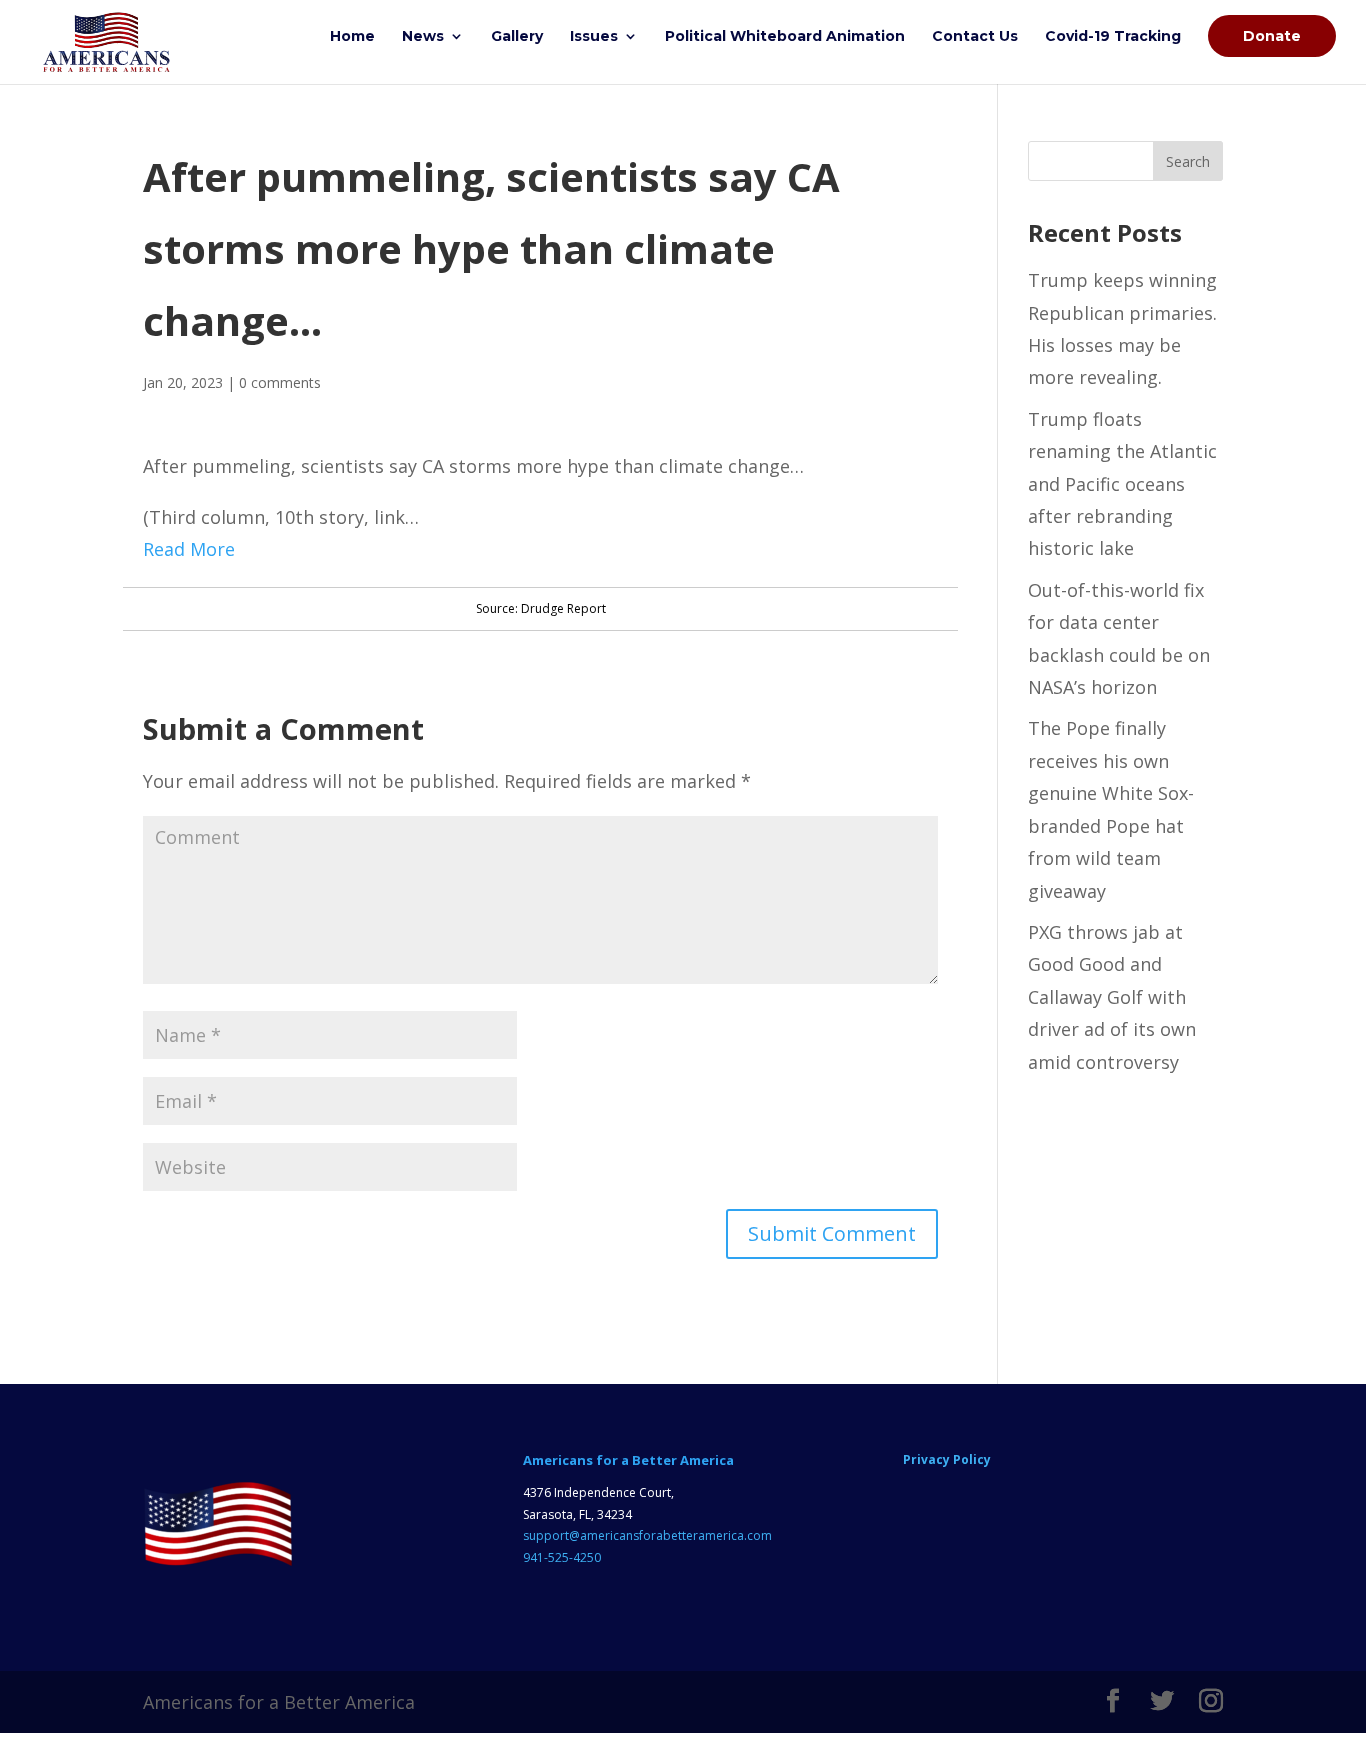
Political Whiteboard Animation (785, 37)
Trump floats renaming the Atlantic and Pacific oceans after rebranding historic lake (1122, 484)
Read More (189, 549)
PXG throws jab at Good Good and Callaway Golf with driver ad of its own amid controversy (1112, 997)
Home (352, 37)
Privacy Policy (947, 1459)
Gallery (517, 37)
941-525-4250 (562, 1557)
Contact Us (975, 37)
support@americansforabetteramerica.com (647, 1535)
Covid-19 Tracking (1113, 37)
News (423, 37)
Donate (1272, 36)
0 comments (280, 382)
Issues (594, 37)
